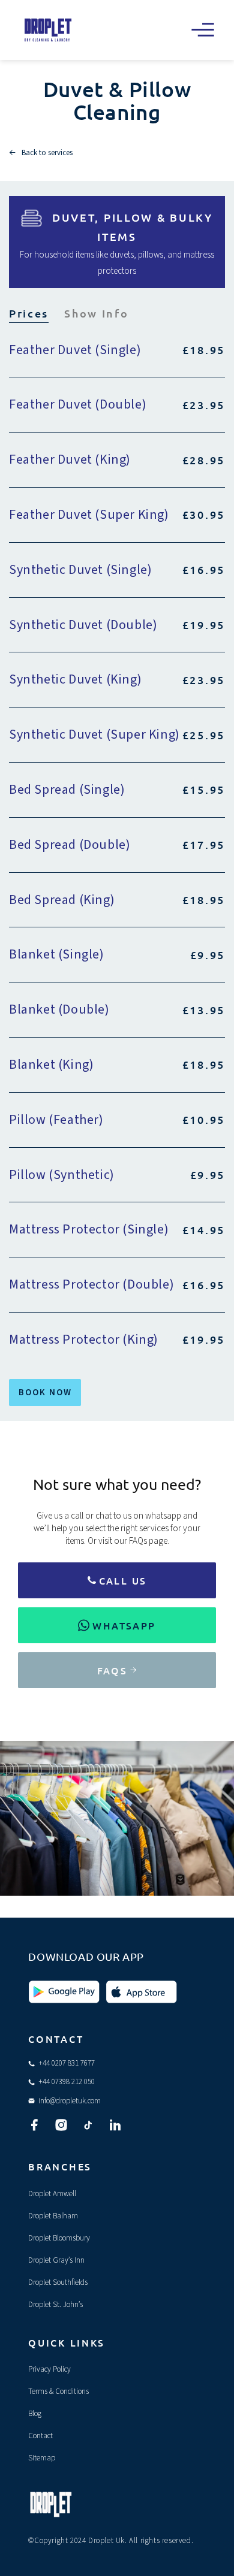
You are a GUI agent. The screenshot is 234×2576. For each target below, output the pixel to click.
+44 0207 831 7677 (67, 2063)
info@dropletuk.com (70, 2101)
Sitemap (42, 2458)
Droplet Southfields (58, 2282)
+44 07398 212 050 (67, 2082)
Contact (40, 2436)
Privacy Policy (49, 2369)
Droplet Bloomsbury (59, 2238)
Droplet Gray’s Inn (56, 2260)
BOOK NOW (45, 1393)
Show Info (96, 313)
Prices (29, 313)
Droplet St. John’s (55, 2305)
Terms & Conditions (58, 2391)
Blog (35, 2414)
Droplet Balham (53, 2216)
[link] (117, 1580)
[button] (203, 30)
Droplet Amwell (52, 2194)
